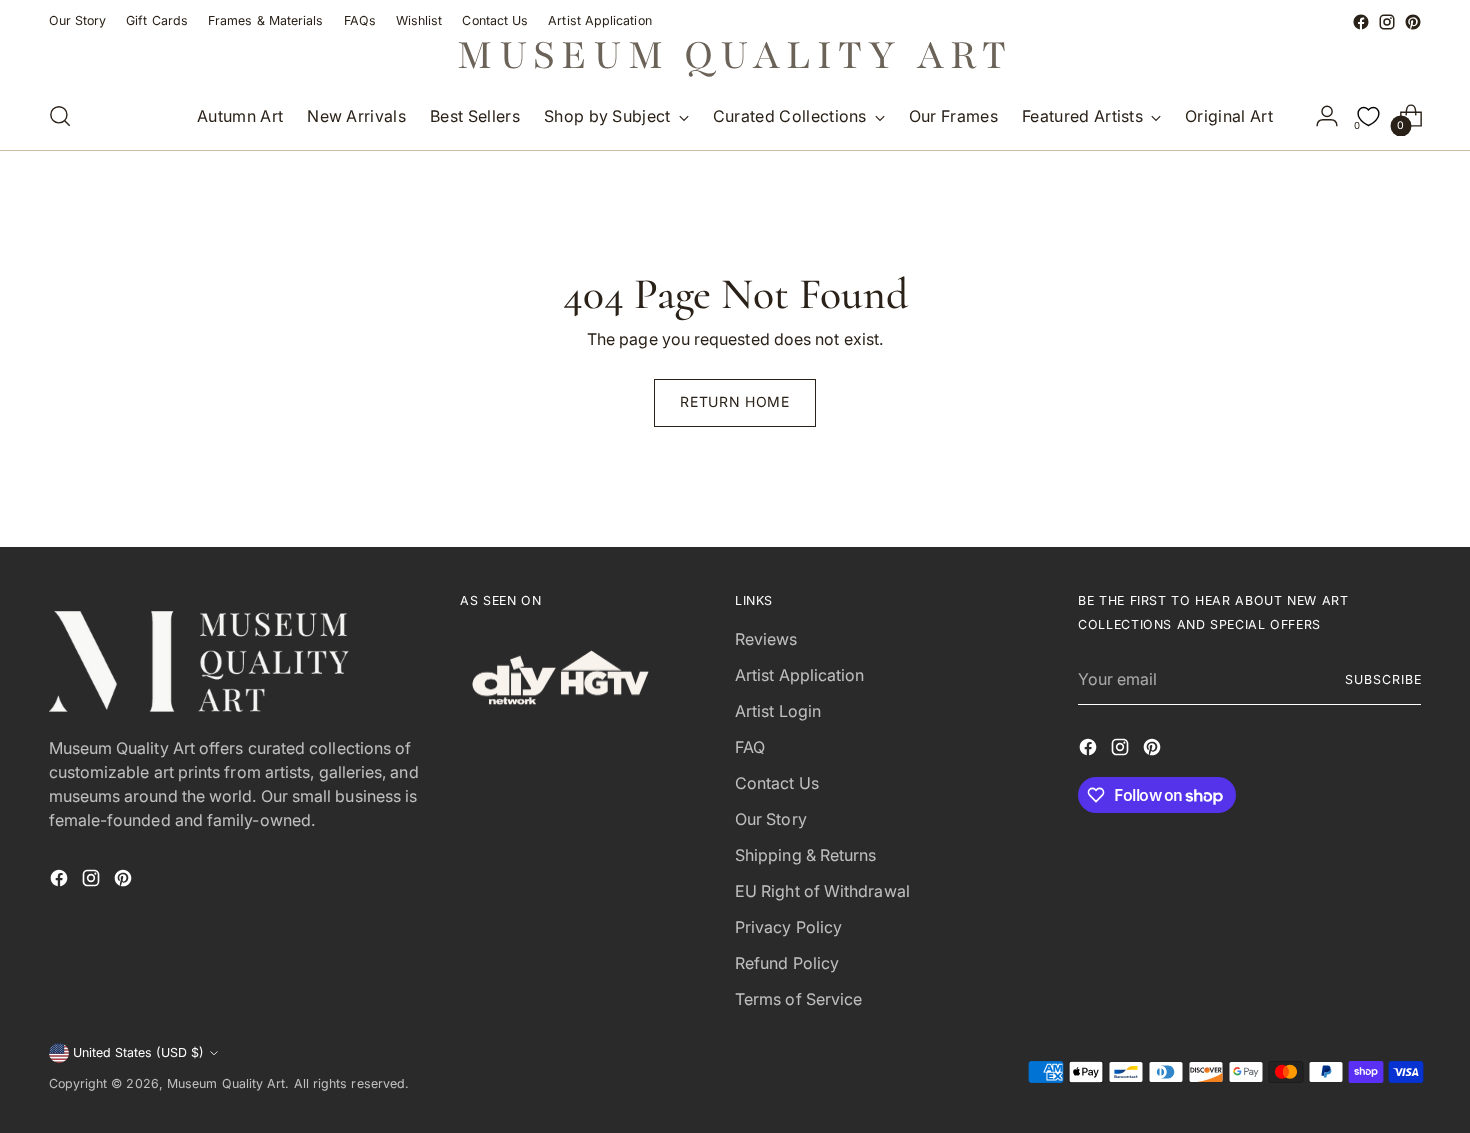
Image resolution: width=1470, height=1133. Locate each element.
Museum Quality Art (226, 1083)
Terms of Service (798, 999)
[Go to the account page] (1327, 116)
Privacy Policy (788, 927)
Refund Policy (787, 963)
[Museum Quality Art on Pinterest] (1413, 22)
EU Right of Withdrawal (822, 891)
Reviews (766, 639)
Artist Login (778, 711)
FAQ (750, 747)
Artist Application (799, 675)
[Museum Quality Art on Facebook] (1361, 22)
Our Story (771, 819)
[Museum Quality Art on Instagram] (1387, 22)
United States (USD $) (138, 1052)
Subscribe (1383, 679)
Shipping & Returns (805, 855)
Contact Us (777, 783)
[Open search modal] (60, 116)
